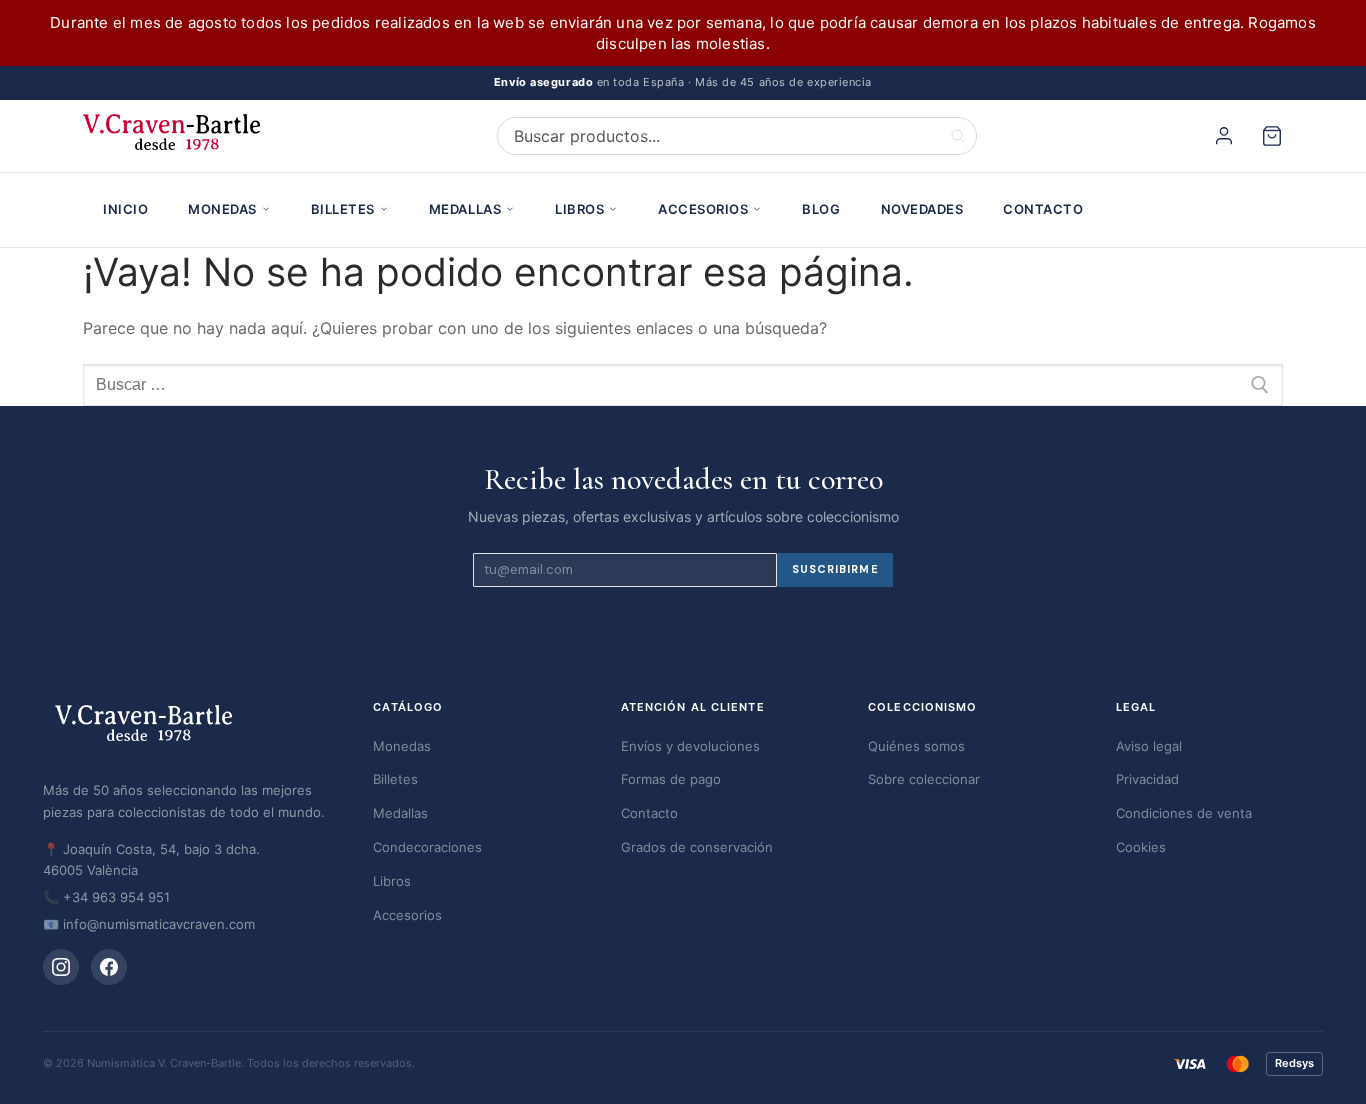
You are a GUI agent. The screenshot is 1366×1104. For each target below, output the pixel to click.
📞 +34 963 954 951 (106, 897)
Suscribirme (835, 569)
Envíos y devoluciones (690, 746)
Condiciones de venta (1184, 813)
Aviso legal (1149, 746)
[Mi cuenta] (1227, 136)
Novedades (922, 209)
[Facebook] (109, 967)
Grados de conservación (697, 847)
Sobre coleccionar (924, 779)
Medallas (465, 209)
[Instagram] (61, 967)
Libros (579, 209)
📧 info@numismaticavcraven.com (149, 924)
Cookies (1141, 847)
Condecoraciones (427, 847)
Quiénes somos (916, 746)
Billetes (343, 209)
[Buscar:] (683, 385)
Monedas (222, 209)
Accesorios (703, 209)
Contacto (1043, 209)
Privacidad (1147, 779)
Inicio (125, 209)
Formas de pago (671, 779)
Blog (821, 209)
